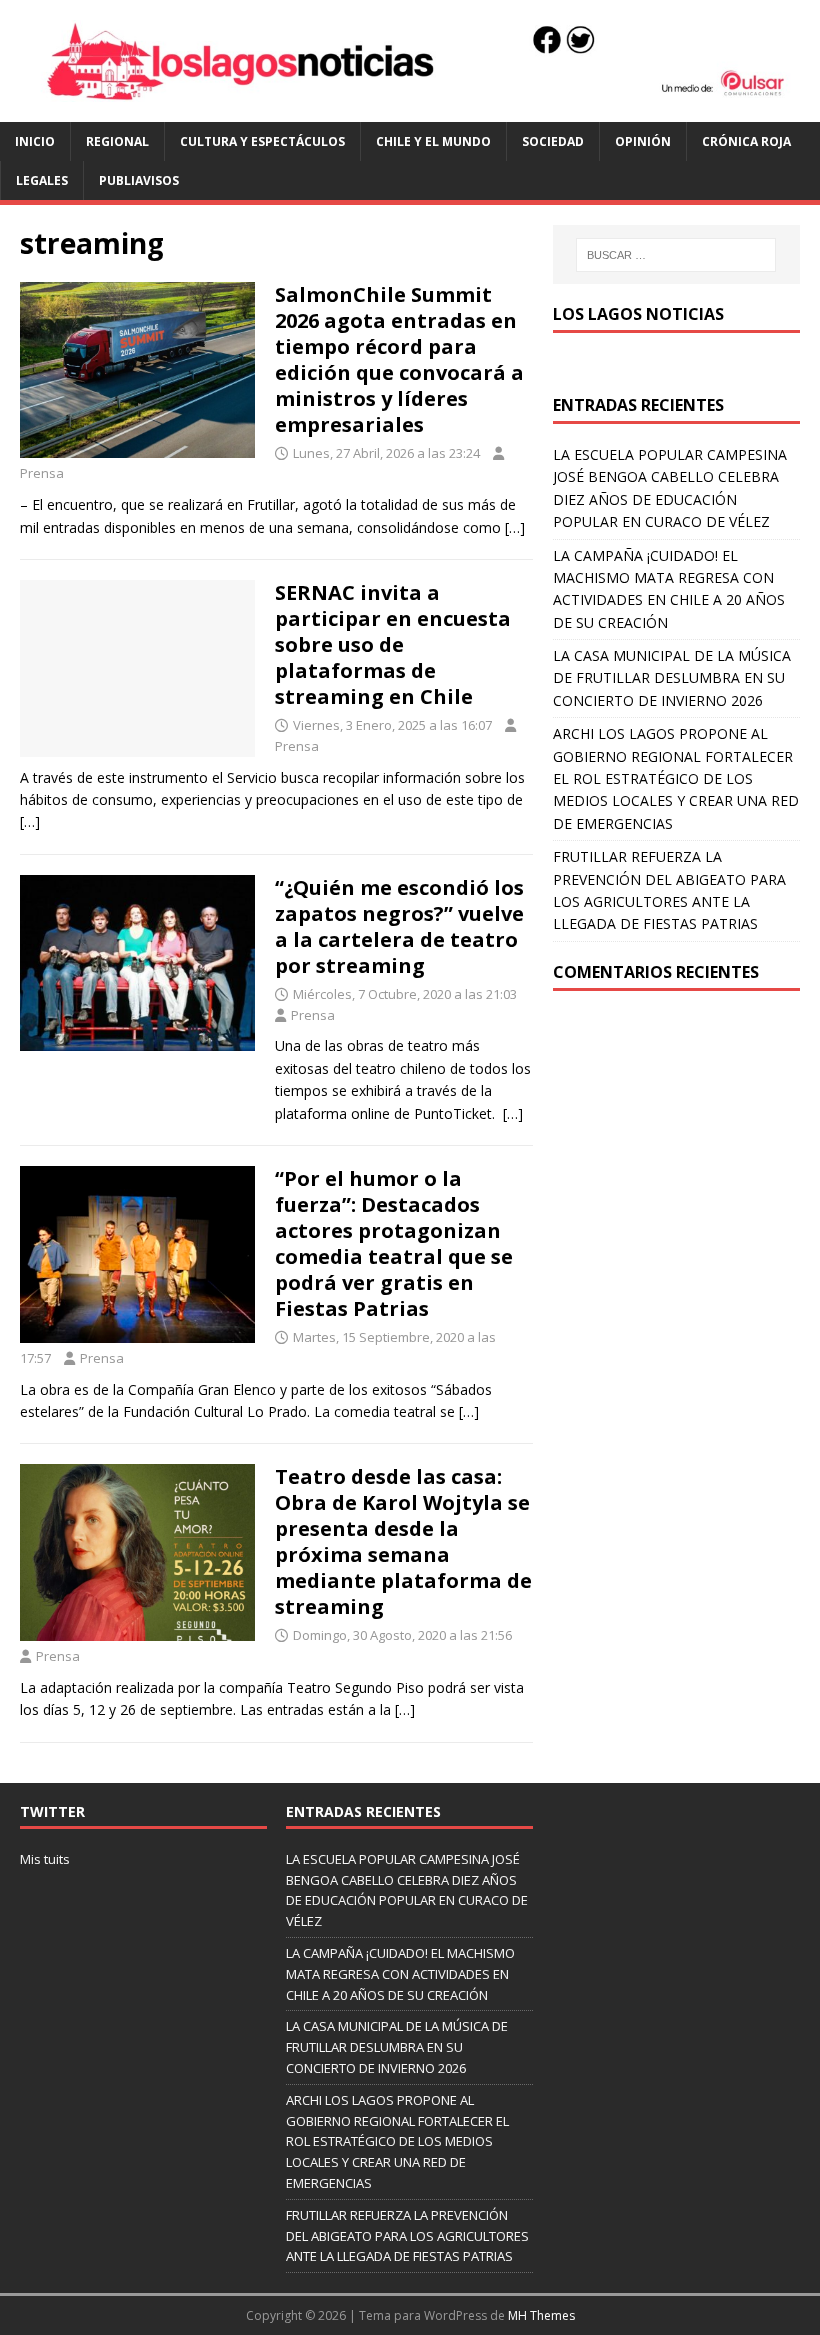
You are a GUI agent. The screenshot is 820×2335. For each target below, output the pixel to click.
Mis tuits (45, 1859)
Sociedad (553, 141)
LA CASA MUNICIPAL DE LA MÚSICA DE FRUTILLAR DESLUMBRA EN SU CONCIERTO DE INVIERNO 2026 (672, 678)
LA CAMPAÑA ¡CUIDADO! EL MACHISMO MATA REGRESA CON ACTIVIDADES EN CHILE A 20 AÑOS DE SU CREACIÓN (400, 1974)
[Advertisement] (676, 1131)
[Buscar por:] (676, 255)
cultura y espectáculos (262, 141)
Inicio (35, 141)
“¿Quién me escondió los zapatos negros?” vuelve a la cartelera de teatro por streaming (399, 926)
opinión (643, 141)
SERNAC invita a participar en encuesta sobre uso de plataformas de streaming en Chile (393, 644)
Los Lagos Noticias (638, 314)
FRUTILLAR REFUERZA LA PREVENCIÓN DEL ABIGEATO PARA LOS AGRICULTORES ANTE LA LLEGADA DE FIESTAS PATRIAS (407, 2236)
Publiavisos (139, 180)
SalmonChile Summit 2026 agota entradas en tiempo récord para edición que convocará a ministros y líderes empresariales (399, 359)
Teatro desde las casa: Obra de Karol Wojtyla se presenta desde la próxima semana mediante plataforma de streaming (403, 1541)
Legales (42, 180)
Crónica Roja (746, 141)
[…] (515, 527)
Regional (117, 141)
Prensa (42, 473)
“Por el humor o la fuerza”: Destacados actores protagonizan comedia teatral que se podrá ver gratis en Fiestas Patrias (394, 1243)
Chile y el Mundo (433, 141)
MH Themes (541, 2315)
